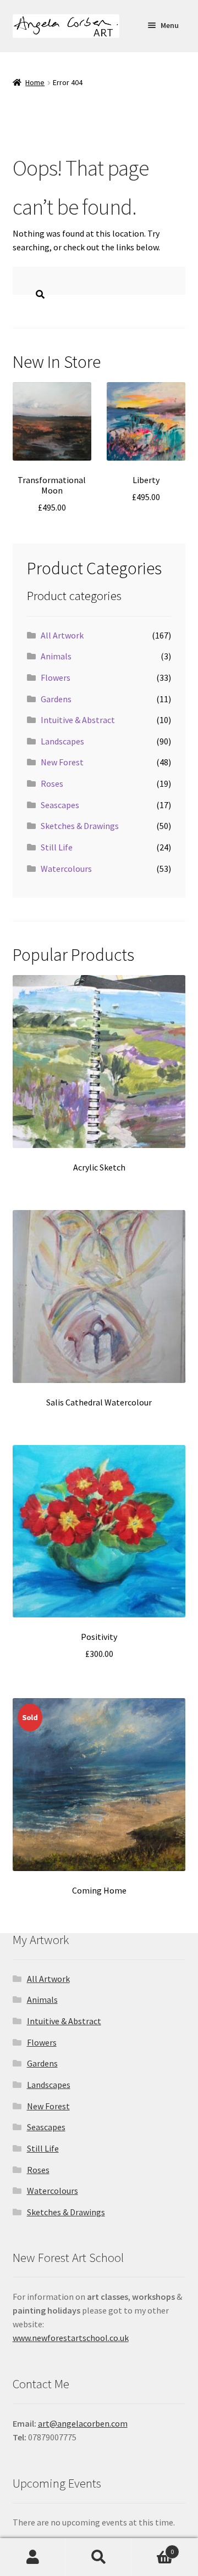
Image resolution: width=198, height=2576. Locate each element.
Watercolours (66, 869)
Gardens (56, 699)
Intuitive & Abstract (78, 720)
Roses (52, 783)
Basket (153, 2548)
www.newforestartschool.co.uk (71, 2338)
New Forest (62, 762)
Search (99, 2557)
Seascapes (60, 805)
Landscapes (62, 741)
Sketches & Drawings (80, 826)
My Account (33, 2557)
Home (35, 82)
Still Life (57, 847)
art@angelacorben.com (83, 2423)
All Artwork (62, 635)
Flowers (56, 677)
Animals (56, 656)
